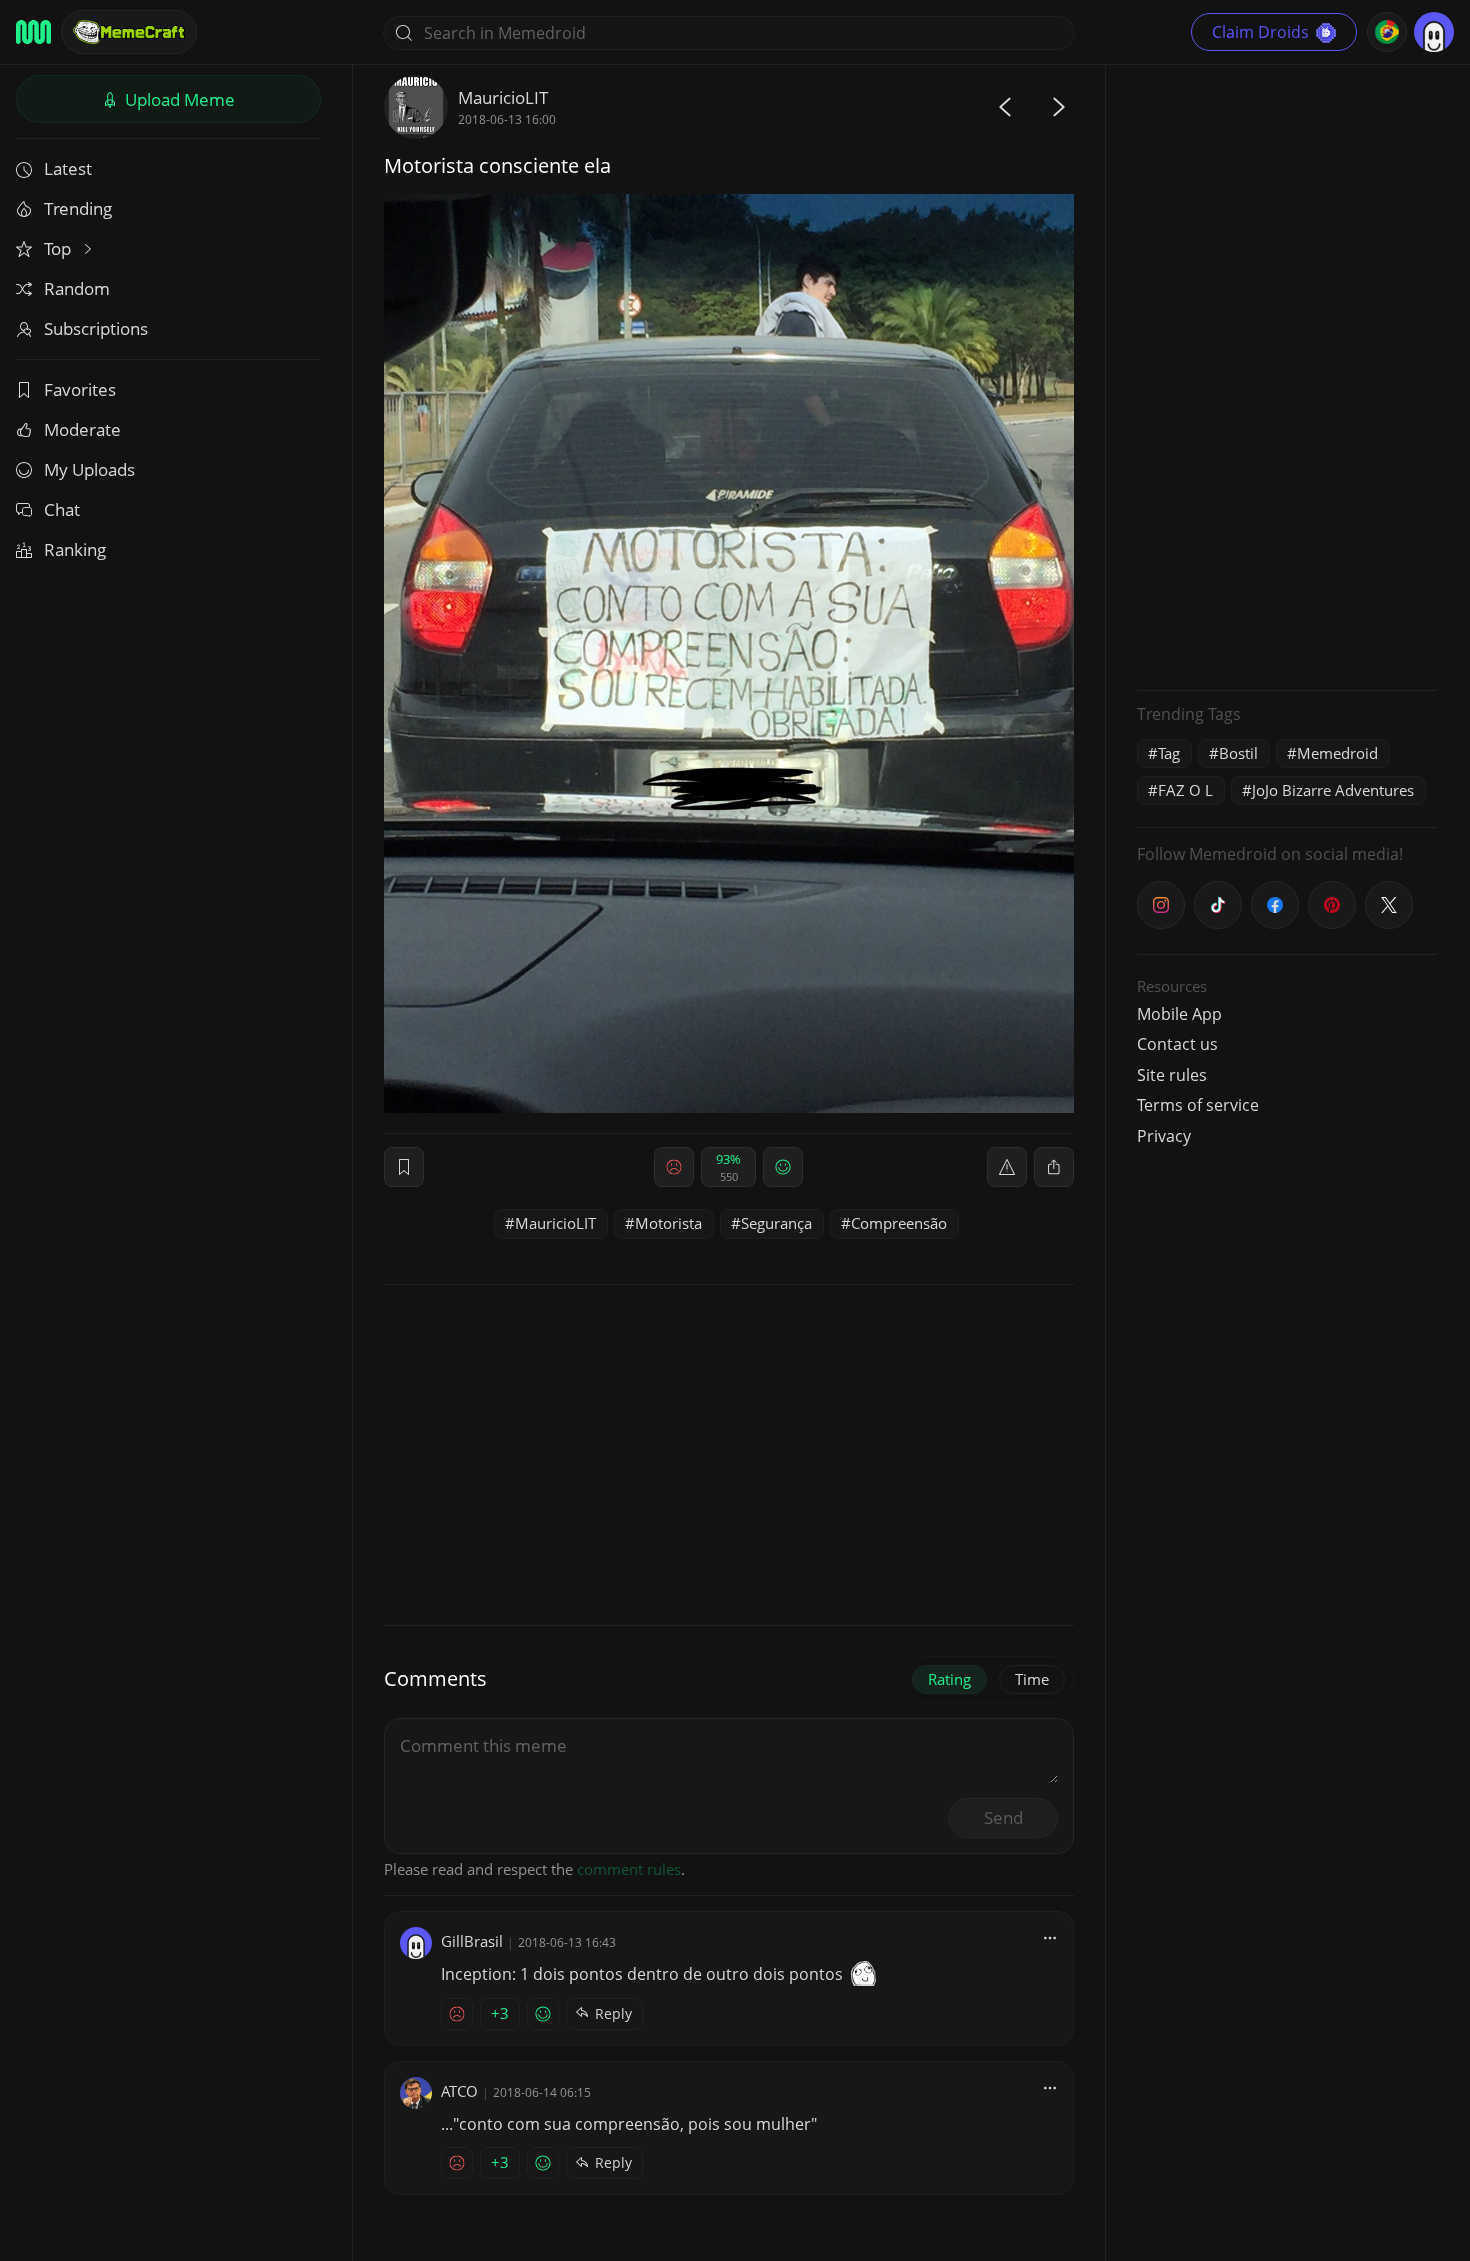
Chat (62, 509)
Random (77, 288)
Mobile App (1179, 1014)
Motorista (668, 1223)
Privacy (1164, 1136)
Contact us (1177, 1044)
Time (1032, 1679)
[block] (1054, 1167)
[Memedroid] (33, 32)
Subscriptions (96, 328)
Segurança (776, 1223)
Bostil (1238, 753)
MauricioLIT (503, 97)
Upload (178, 99)
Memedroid (1337, 753)
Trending (78, 208)
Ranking (75, 549)
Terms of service (1198, 1105)
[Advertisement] (1287, 375)
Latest (68, 168)
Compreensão (899, 1223)
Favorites (80, 389)
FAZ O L (1185, 790)
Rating (949, 1679)
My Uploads (89, 469)
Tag (1169, 753)
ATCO (459, 2091)
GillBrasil (472, 1941)
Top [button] (59, 248)
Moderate (82, 429)
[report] (1007, 1167)
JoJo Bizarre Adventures (1333, 790)
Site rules (1172, 1075)
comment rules (629, 1869)
